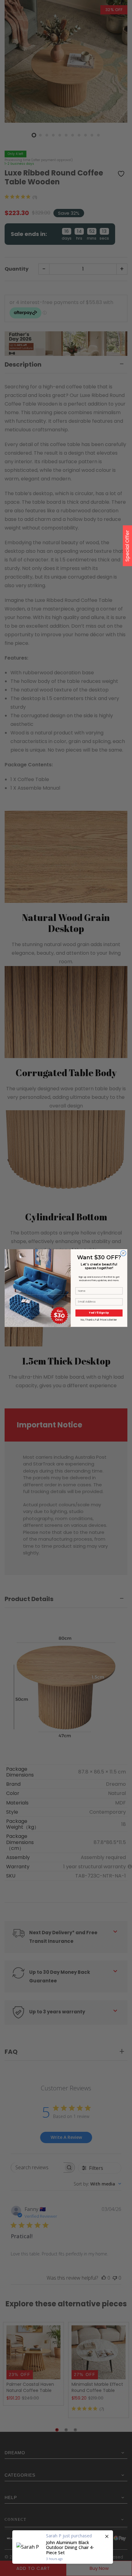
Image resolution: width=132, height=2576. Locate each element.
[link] (38, 1266)
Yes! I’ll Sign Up (99, 1313)
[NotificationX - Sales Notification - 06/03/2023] (63, 2547)
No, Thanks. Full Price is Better (99, 1320)
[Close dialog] (123, 1253)
